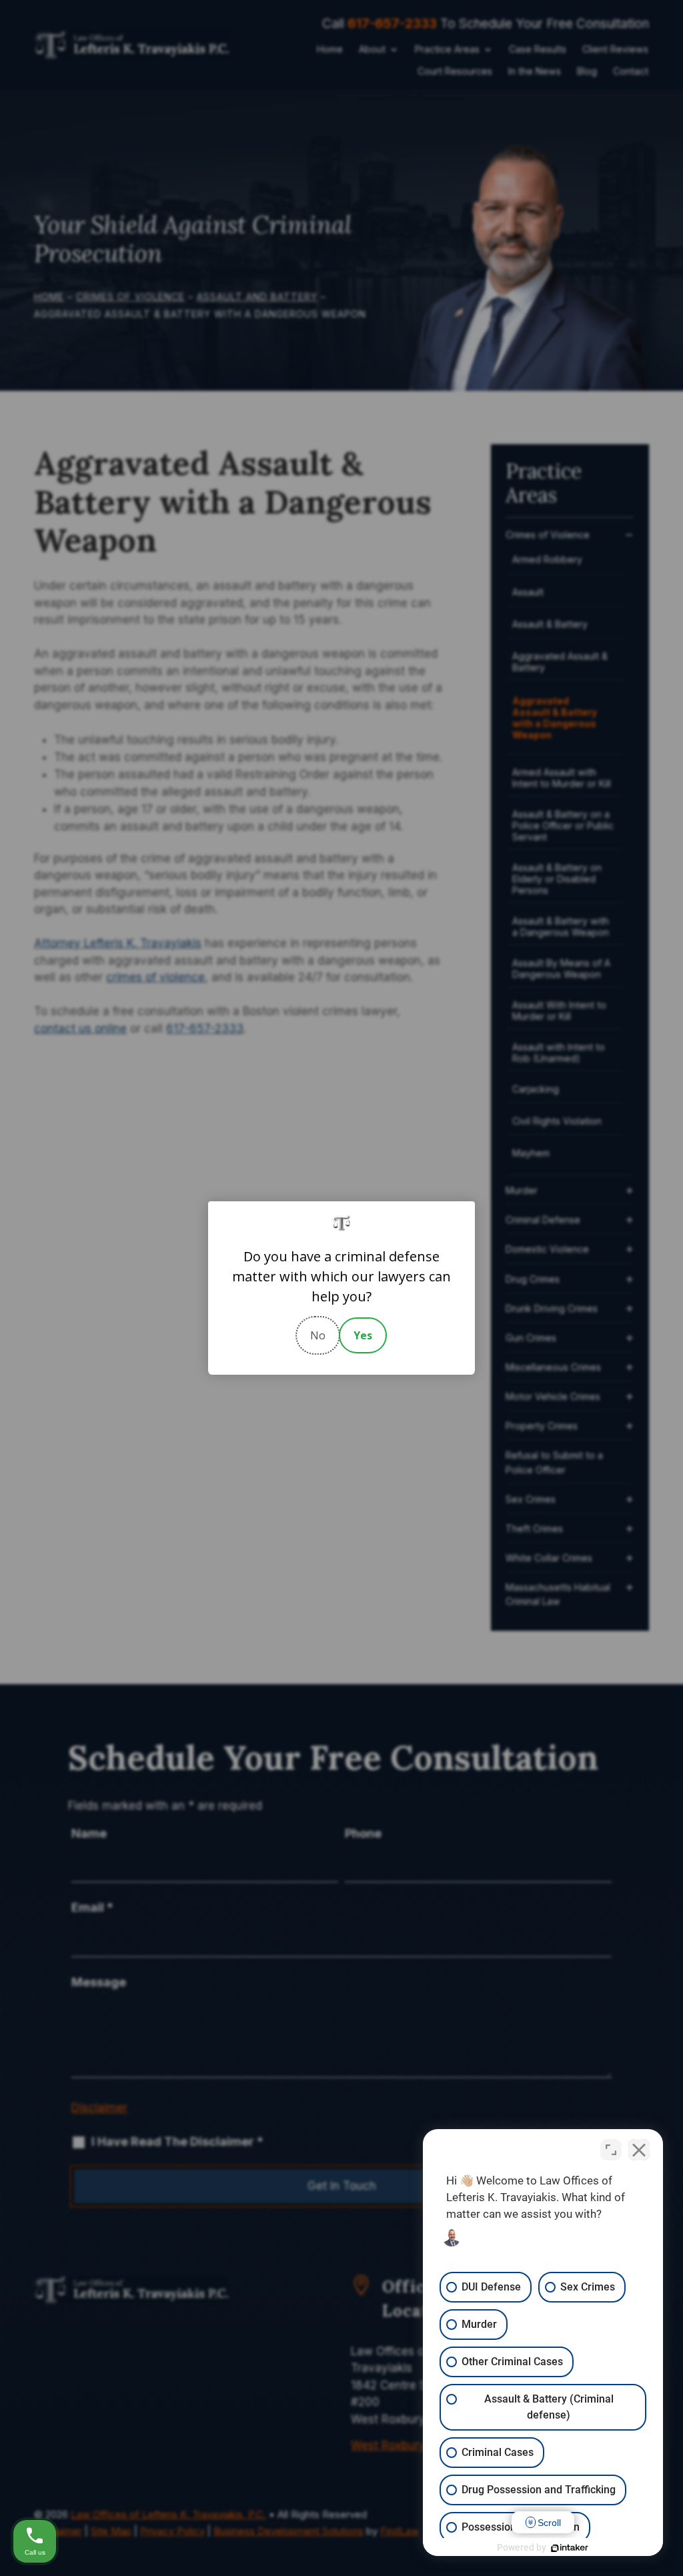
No (318, 1335)
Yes (363, 1335)
